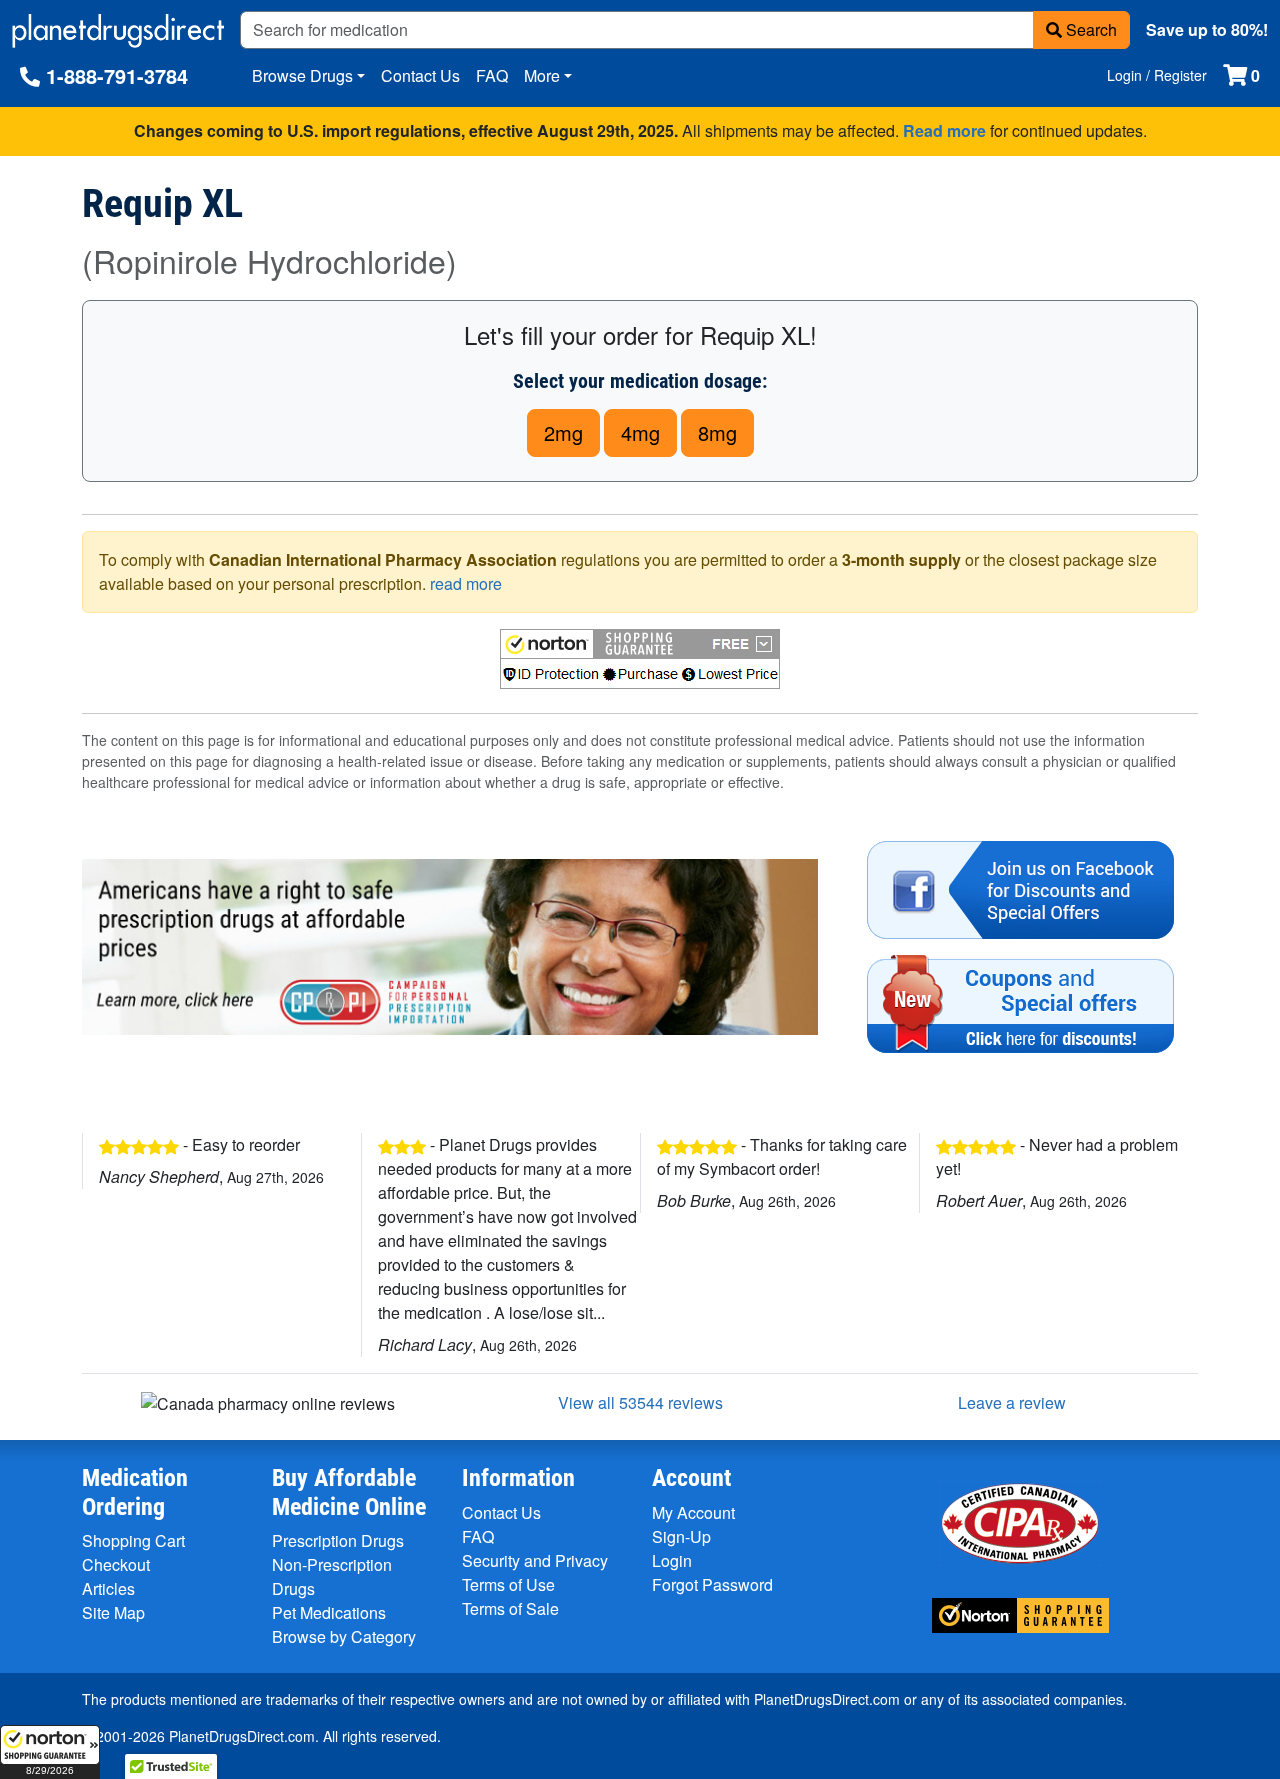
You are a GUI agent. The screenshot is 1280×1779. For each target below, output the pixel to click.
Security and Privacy (535, 1560)
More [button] (542, 75)
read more (466, 583)
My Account (693, 1512)
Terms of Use (508, 1584)
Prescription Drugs (338, 1540)
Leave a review (1012, 1402)
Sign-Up (681, 1536)
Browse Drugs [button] (302, 75)
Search (1089, 29)
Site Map (113, 1612)
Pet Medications (329, 1612)
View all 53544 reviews (640, 1402)
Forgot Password (712, 1584)
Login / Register (1157, 75)
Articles (108, 1588)
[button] (50, 1752)
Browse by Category (344, 1636)
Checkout (116, 1564)
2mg (563, 432)
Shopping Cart (133, 1540)
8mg (717, 432)
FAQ (492, 75)
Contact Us (420, 75)
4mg (640, 432)
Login (672, 1560)
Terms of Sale (510, 1608)
